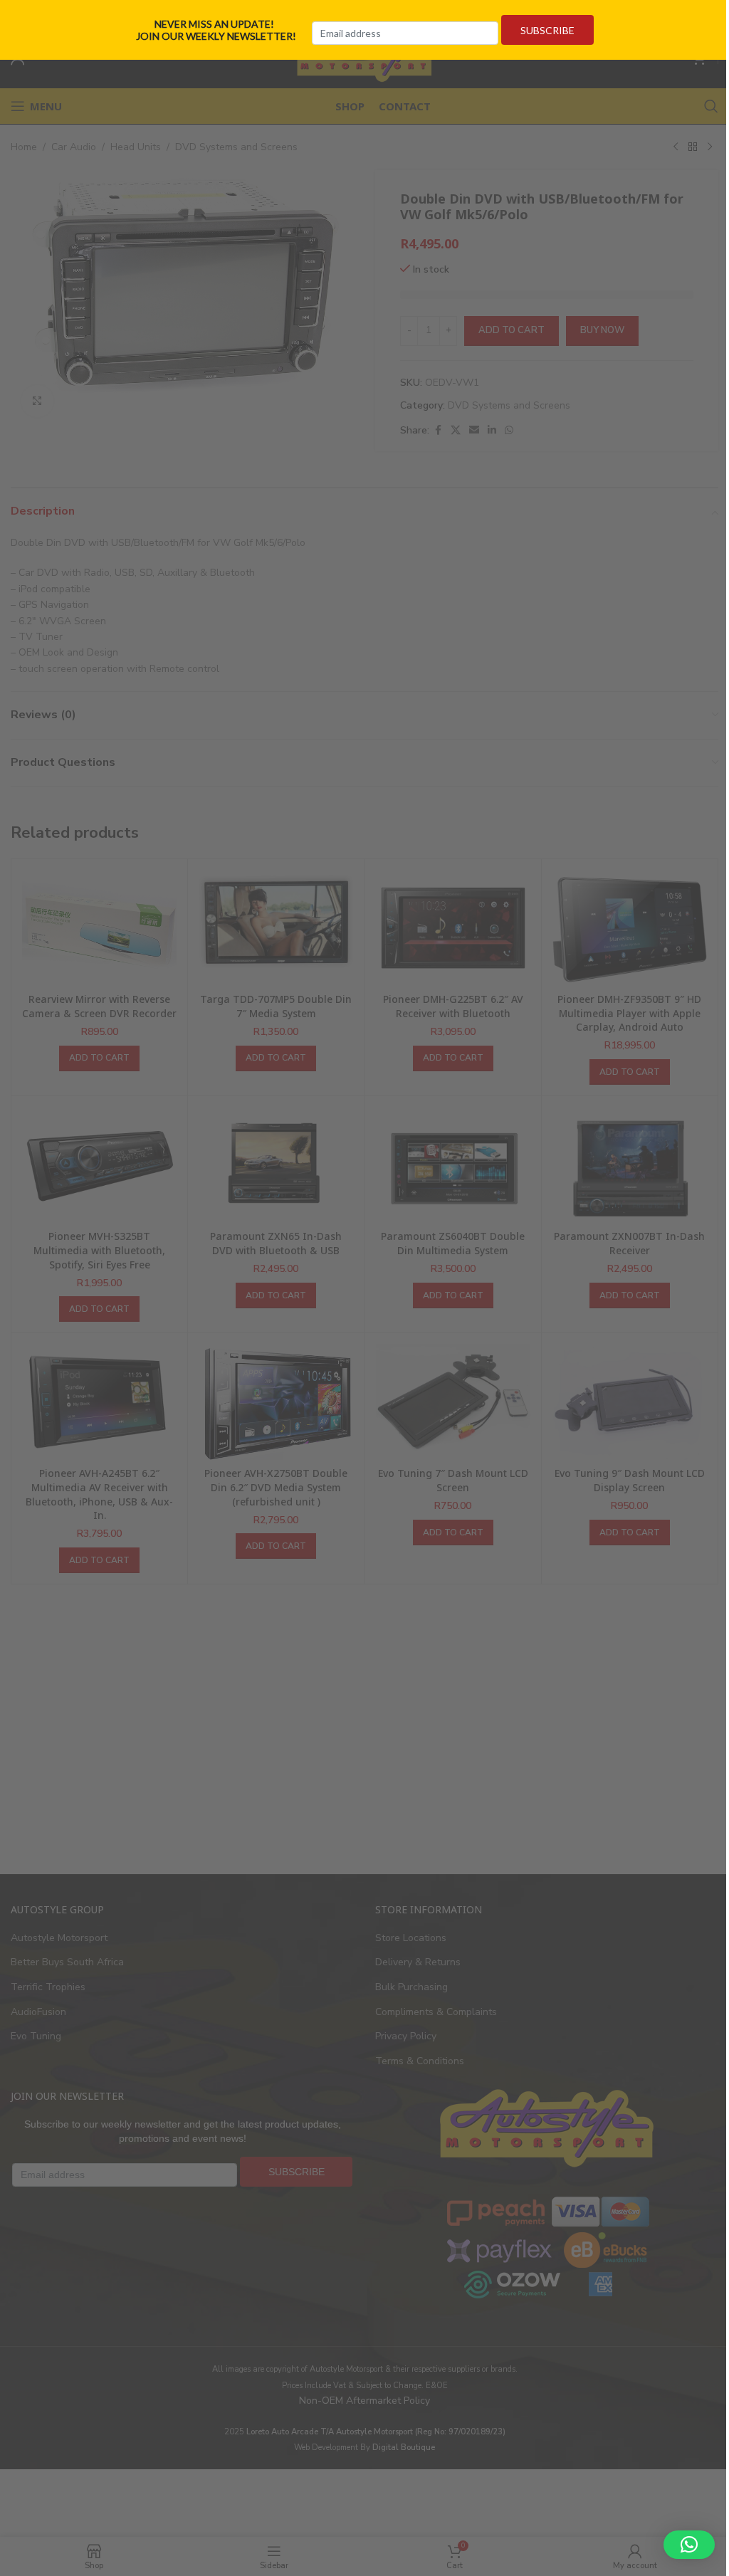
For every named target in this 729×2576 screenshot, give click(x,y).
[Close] (713, 16)
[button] (689, 2545)
